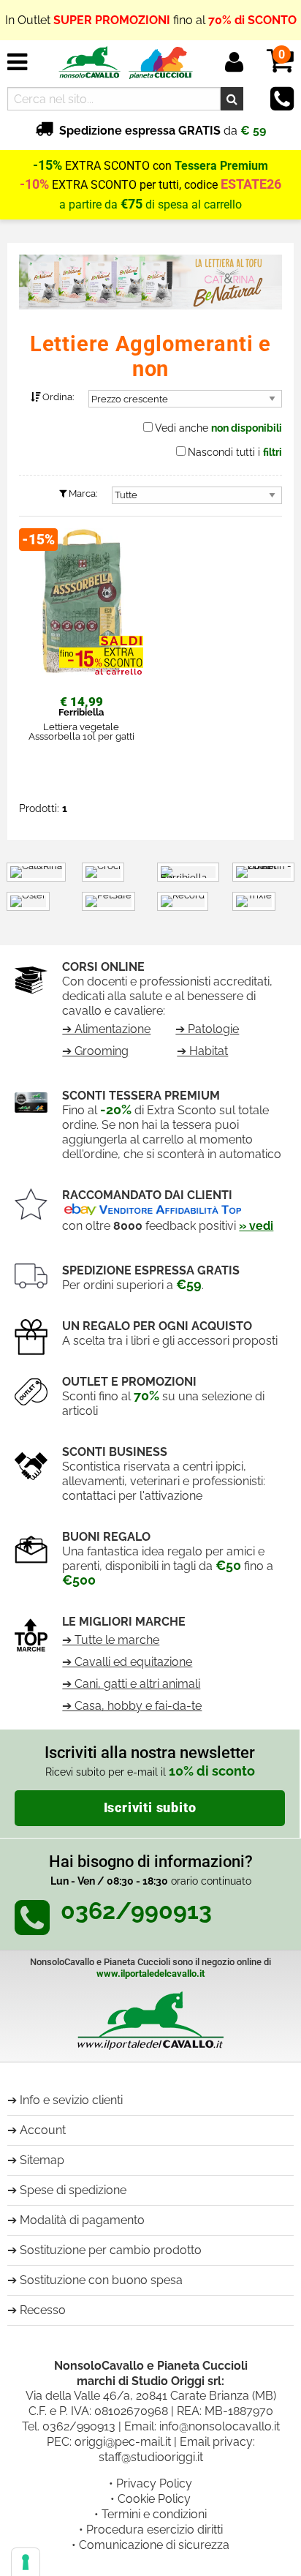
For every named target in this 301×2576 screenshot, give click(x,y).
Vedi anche (218, 428)
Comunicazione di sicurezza (154, 2545)
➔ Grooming (95, 1051)
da (163, 131)
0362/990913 (79, 2426)
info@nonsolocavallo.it (220, 2426)
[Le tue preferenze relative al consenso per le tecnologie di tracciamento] (26, 2562)
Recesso (43, 2310)
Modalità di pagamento (82, 2220)
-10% (34, 184)
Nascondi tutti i (235, 452)
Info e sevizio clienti (71, 2100)
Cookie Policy (154, 2499)
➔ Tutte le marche (111, 1640)
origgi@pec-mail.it (123, 2442)
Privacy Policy (154, 2483)
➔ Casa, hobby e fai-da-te (132, 1706)
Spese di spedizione (73, 2190)
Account (43, 2130)
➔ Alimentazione (106, 1029)
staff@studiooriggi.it (151, 2457)
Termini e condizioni (154, 2514)
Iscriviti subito (150, 1808)
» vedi (256, 1226)
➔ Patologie (207, 1029)
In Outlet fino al (151, 20)
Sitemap (42, 2160)
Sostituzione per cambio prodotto (111, 2250)
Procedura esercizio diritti (155, 2530)
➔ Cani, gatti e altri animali (131, 1684)
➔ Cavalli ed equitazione (127, 1662)
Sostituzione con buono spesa (101, 2280)
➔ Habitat (202, 1051)
